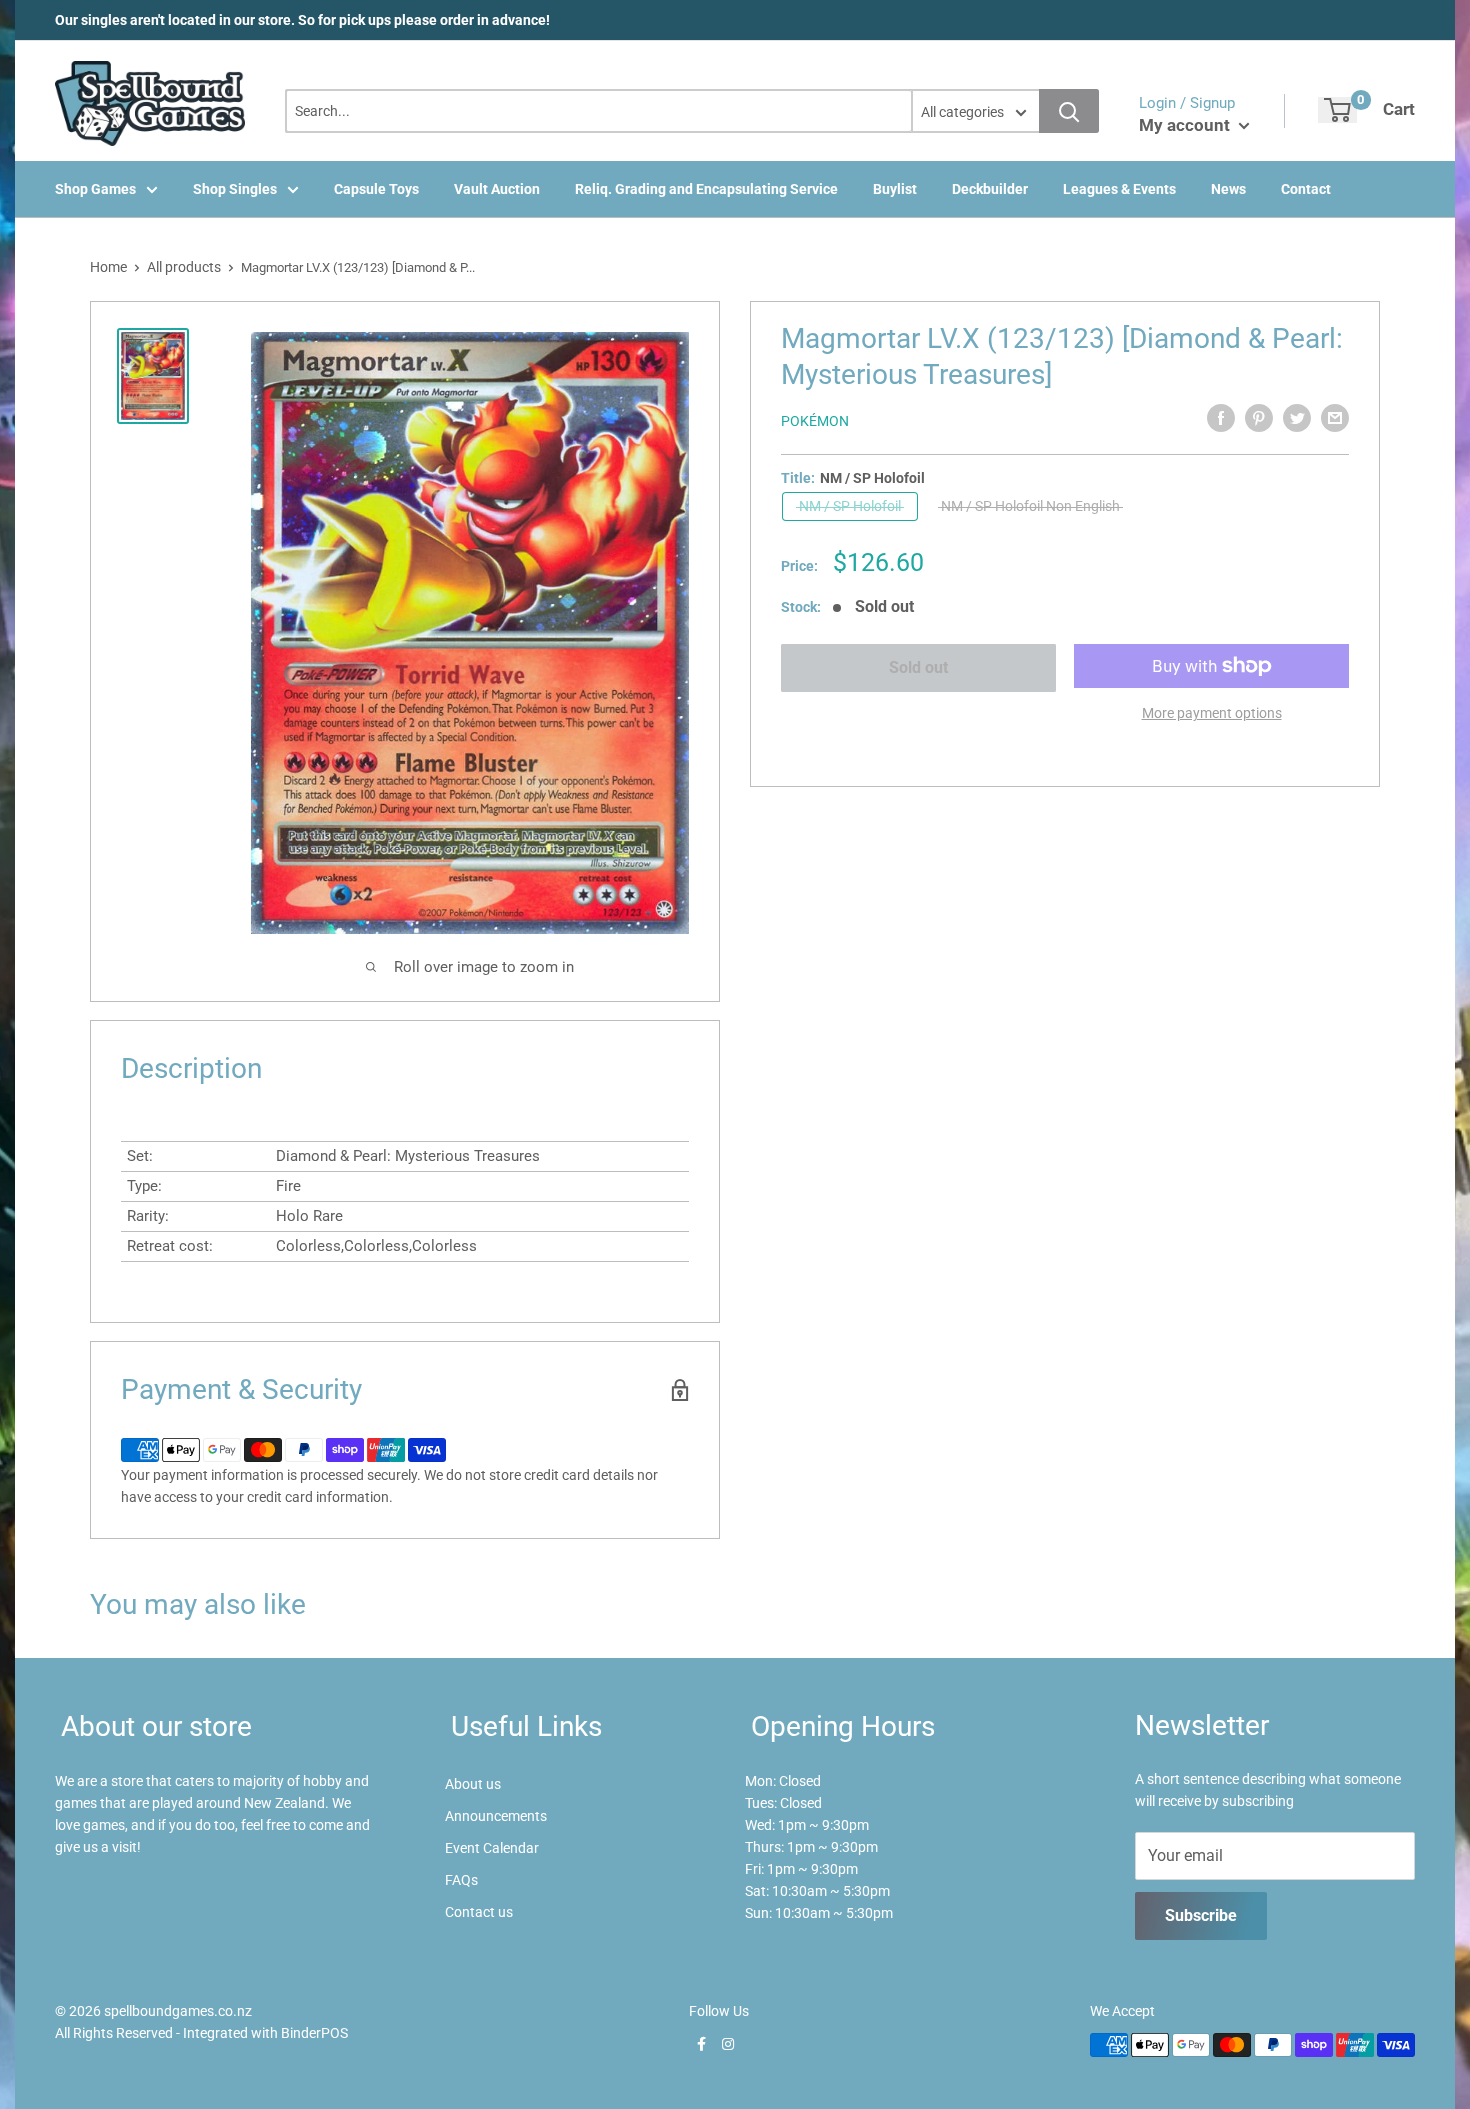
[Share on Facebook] (1221, 418)
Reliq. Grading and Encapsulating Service (706, 189)
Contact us (479, 1912)
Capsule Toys (376, 189)
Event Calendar (492, 1848)
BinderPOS (314, 2033)
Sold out (918, 667)
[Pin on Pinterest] (1259, 418)
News (1228, 189)
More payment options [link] (1212, 713)
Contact (1306, 189)
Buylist (895, 189)
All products (184, 267)
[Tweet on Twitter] (1297, 418)
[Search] (1069, 111)
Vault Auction (497, 189)
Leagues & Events (1119, 189)
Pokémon (815, 421)
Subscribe (1201, 1915)
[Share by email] (1335, 418)
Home (108, 267)
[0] (1337, 110)
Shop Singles (235, 189)
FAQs (461, 1880)
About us (473, 1784)
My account (1186, 125)
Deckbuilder (990, 189)
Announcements (496, 1816)
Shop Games (95, 189)
